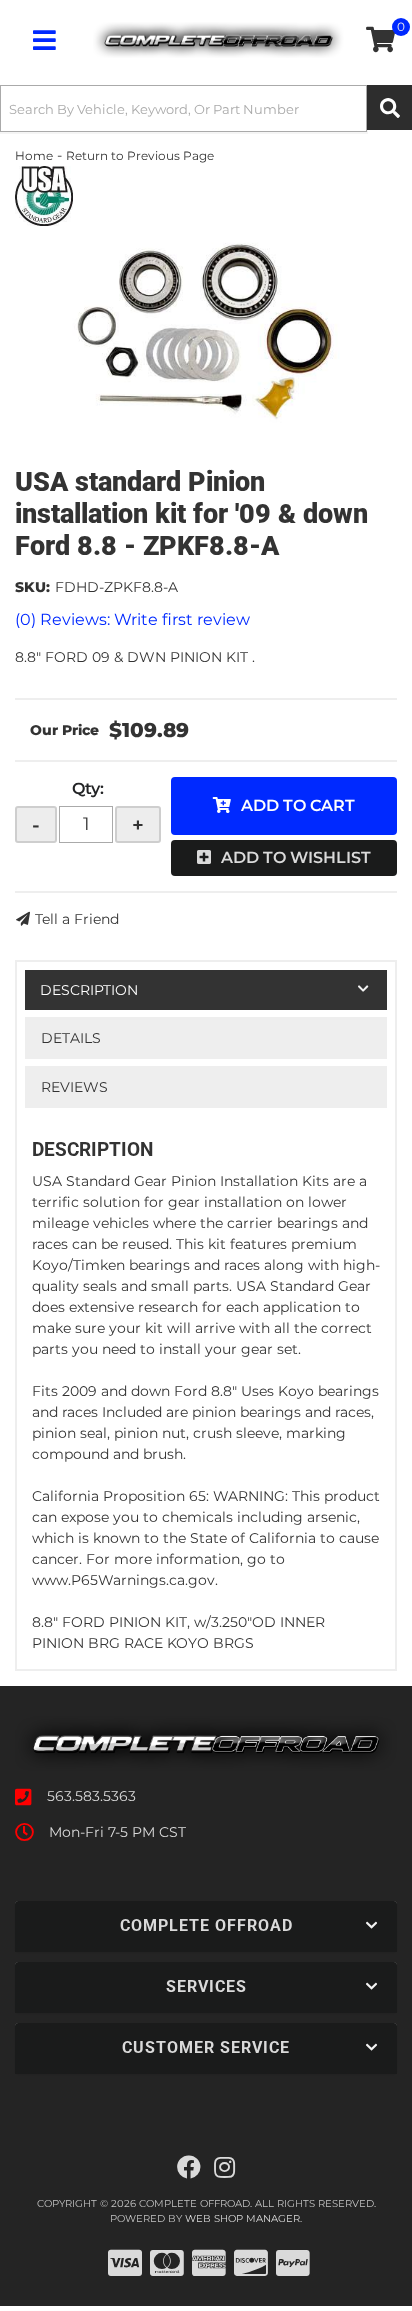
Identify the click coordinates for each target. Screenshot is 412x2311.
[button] (206, 108)
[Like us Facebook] (189, 2168)
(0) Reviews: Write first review (132, 619)
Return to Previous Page (140, 155)
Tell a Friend (77, 919)
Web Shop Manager (242, 2218)
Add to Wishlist (296, 857)
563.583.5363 (91, 1796)
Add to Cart (298, 805)
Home (34, 155)
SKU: (32, 587)
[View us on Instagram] (224, 2168)
